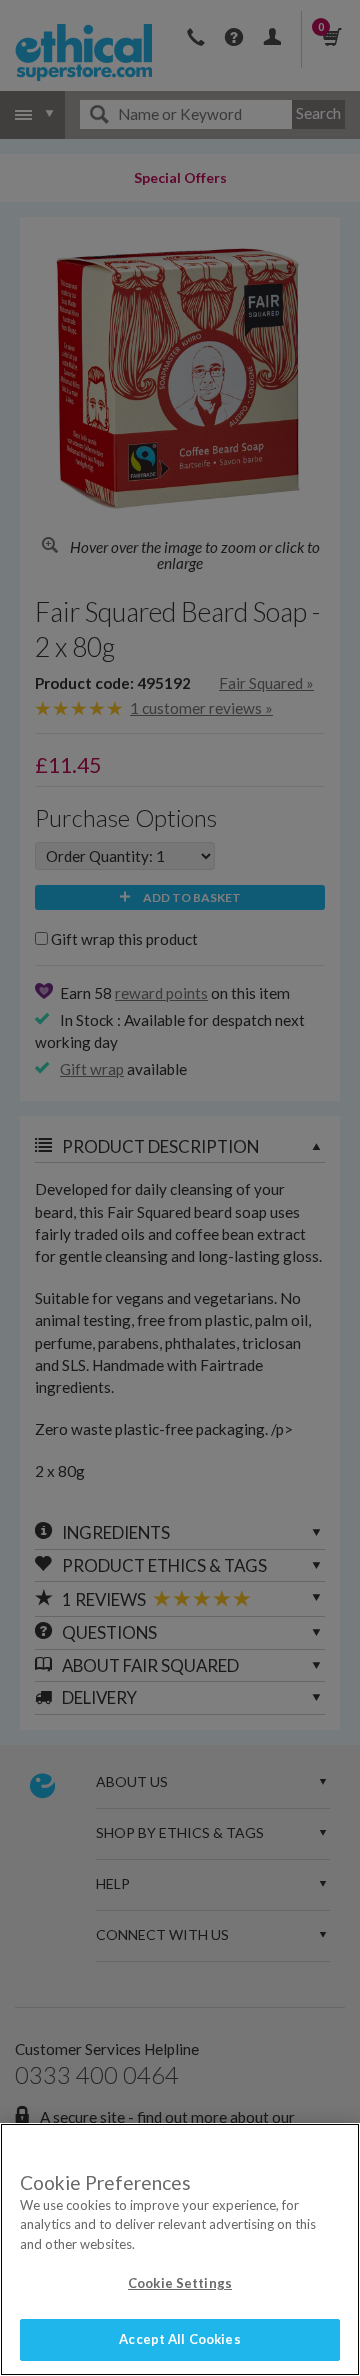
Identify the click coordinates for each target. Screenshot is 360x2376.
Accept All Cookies (179, 2339)
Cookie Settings (180, 2283)
